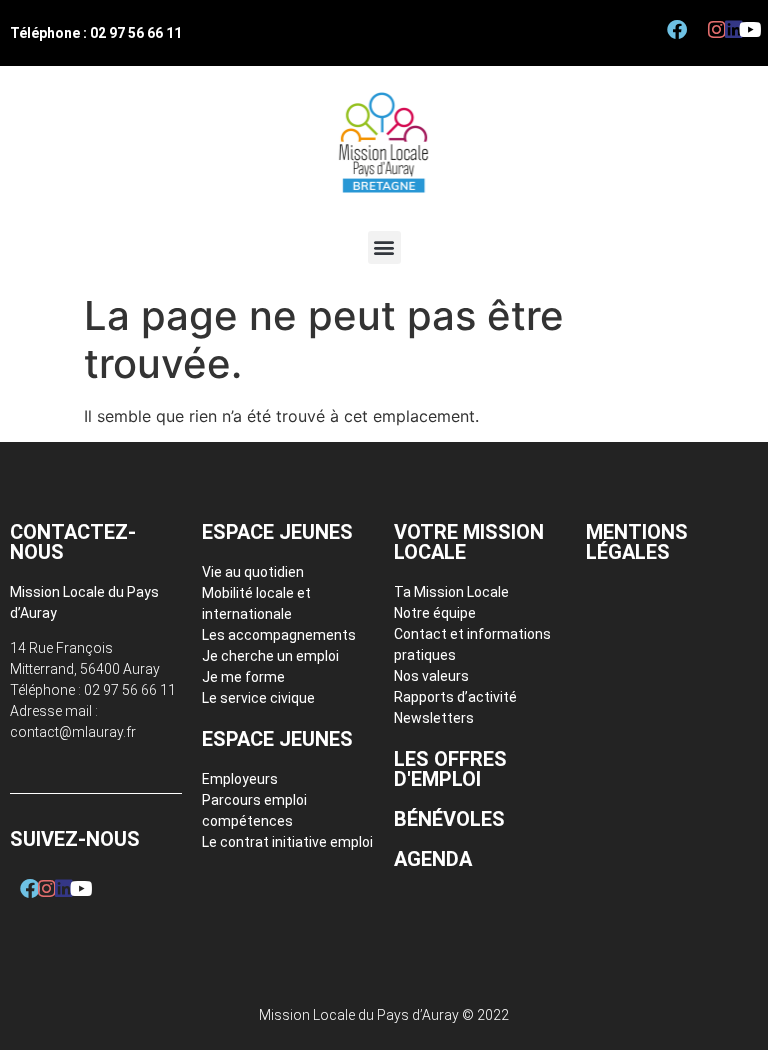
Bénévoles (449, 819)
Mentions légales (637, 542)
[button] (384, 247)
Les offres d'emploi (450, 769)
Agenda (433, 859)
